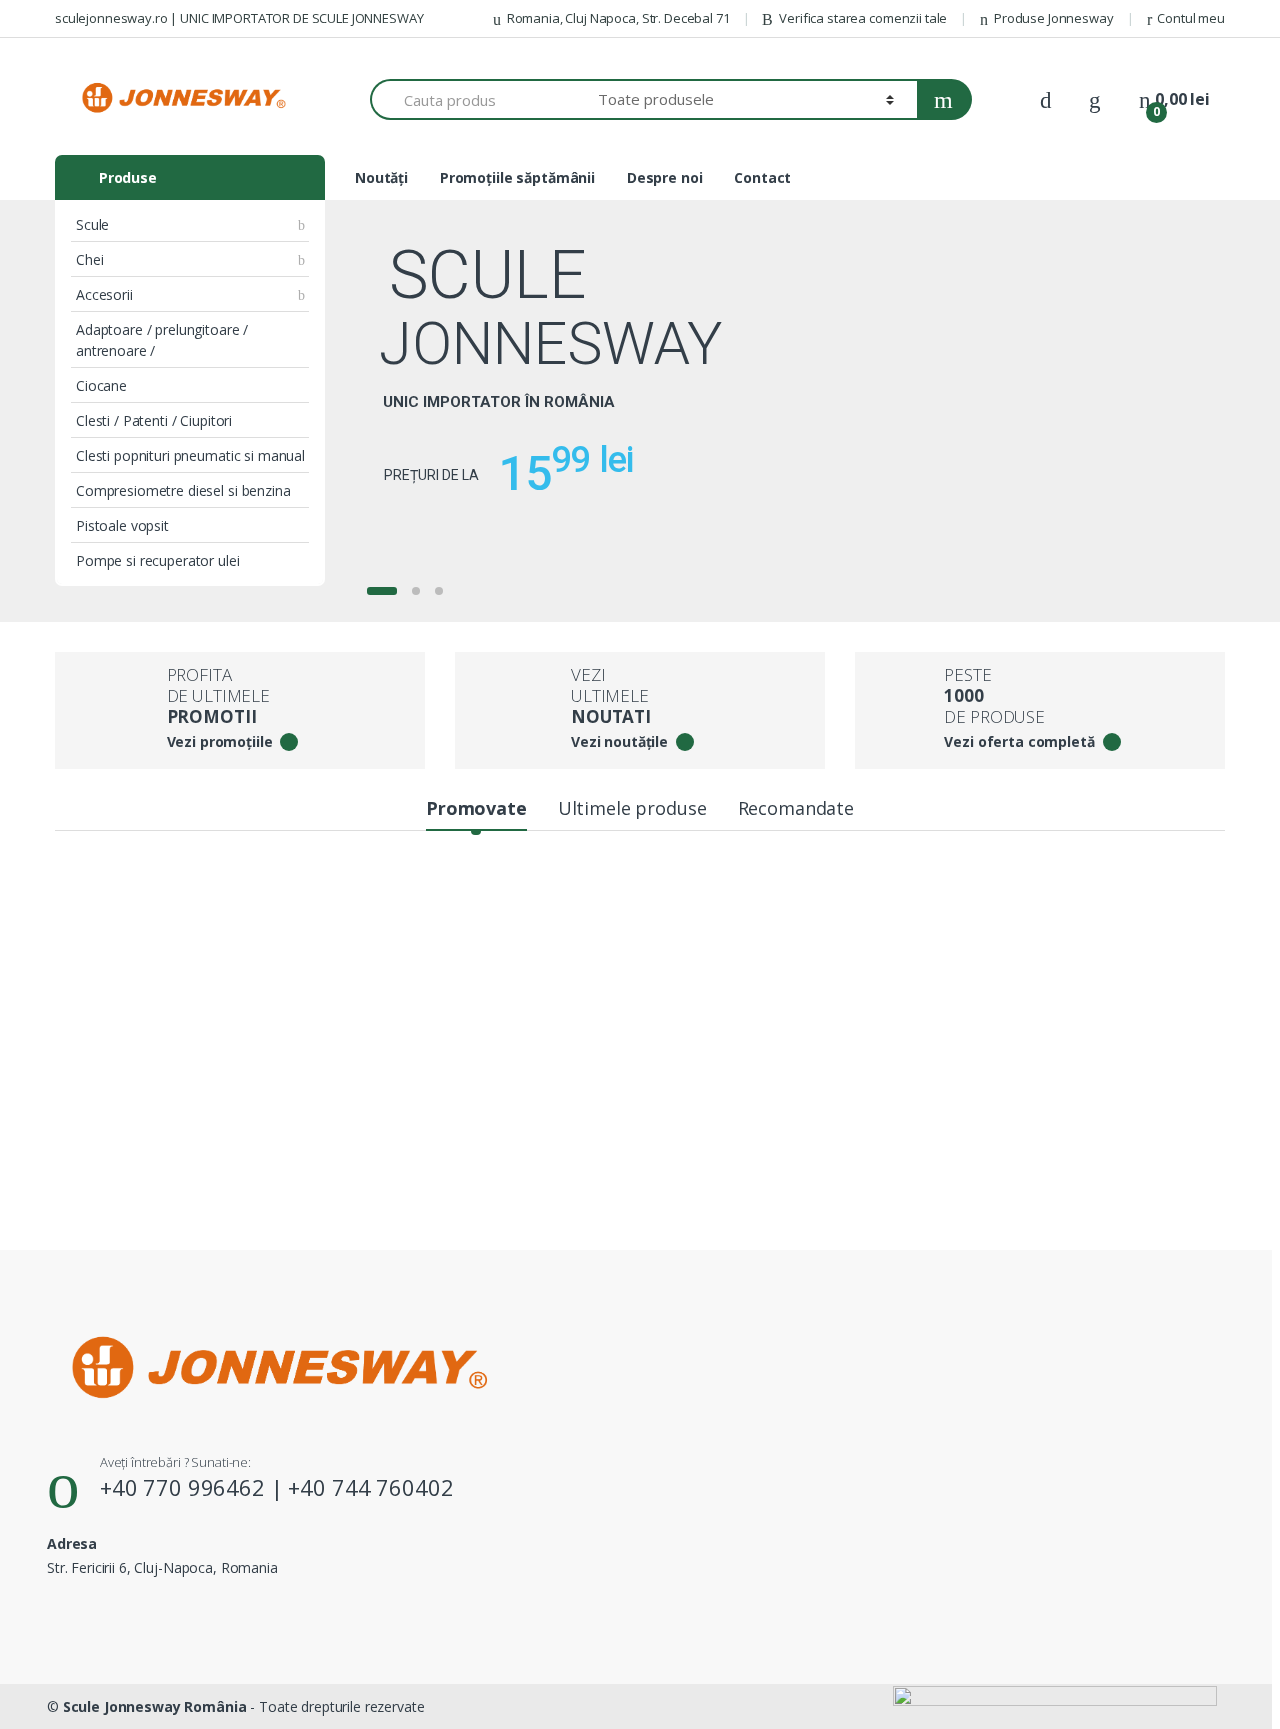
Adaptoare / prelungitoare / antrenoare (727, 905)
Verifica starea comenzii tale (863, 18)
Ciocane (101, 385)
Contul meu (1191, 18)
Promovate (476, 808)
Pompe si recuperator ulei (158, 560)
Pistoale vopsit (122, 525)
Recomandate (796, 808)
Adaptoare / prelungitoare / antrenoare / (162, 340)
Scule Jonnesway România (155, 1706)
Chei (89, 259)
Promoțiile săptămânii (517, 177)
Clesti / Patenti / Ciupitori (154, 420)
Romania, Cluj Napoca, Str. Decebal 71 (618, 18)
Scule (92, 224)
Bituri (807, 1016)
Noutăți (381, 177)
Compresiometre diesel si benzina (183, 490)
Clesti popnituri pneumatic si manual (190, 455)
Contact (762, 177)
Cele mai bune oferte (170, 905)
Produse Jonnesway (1054, 18)
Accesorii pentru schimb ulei (467, 905)
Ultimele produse (632, 808)
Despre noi (665, 177)
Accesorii (104, 294)
